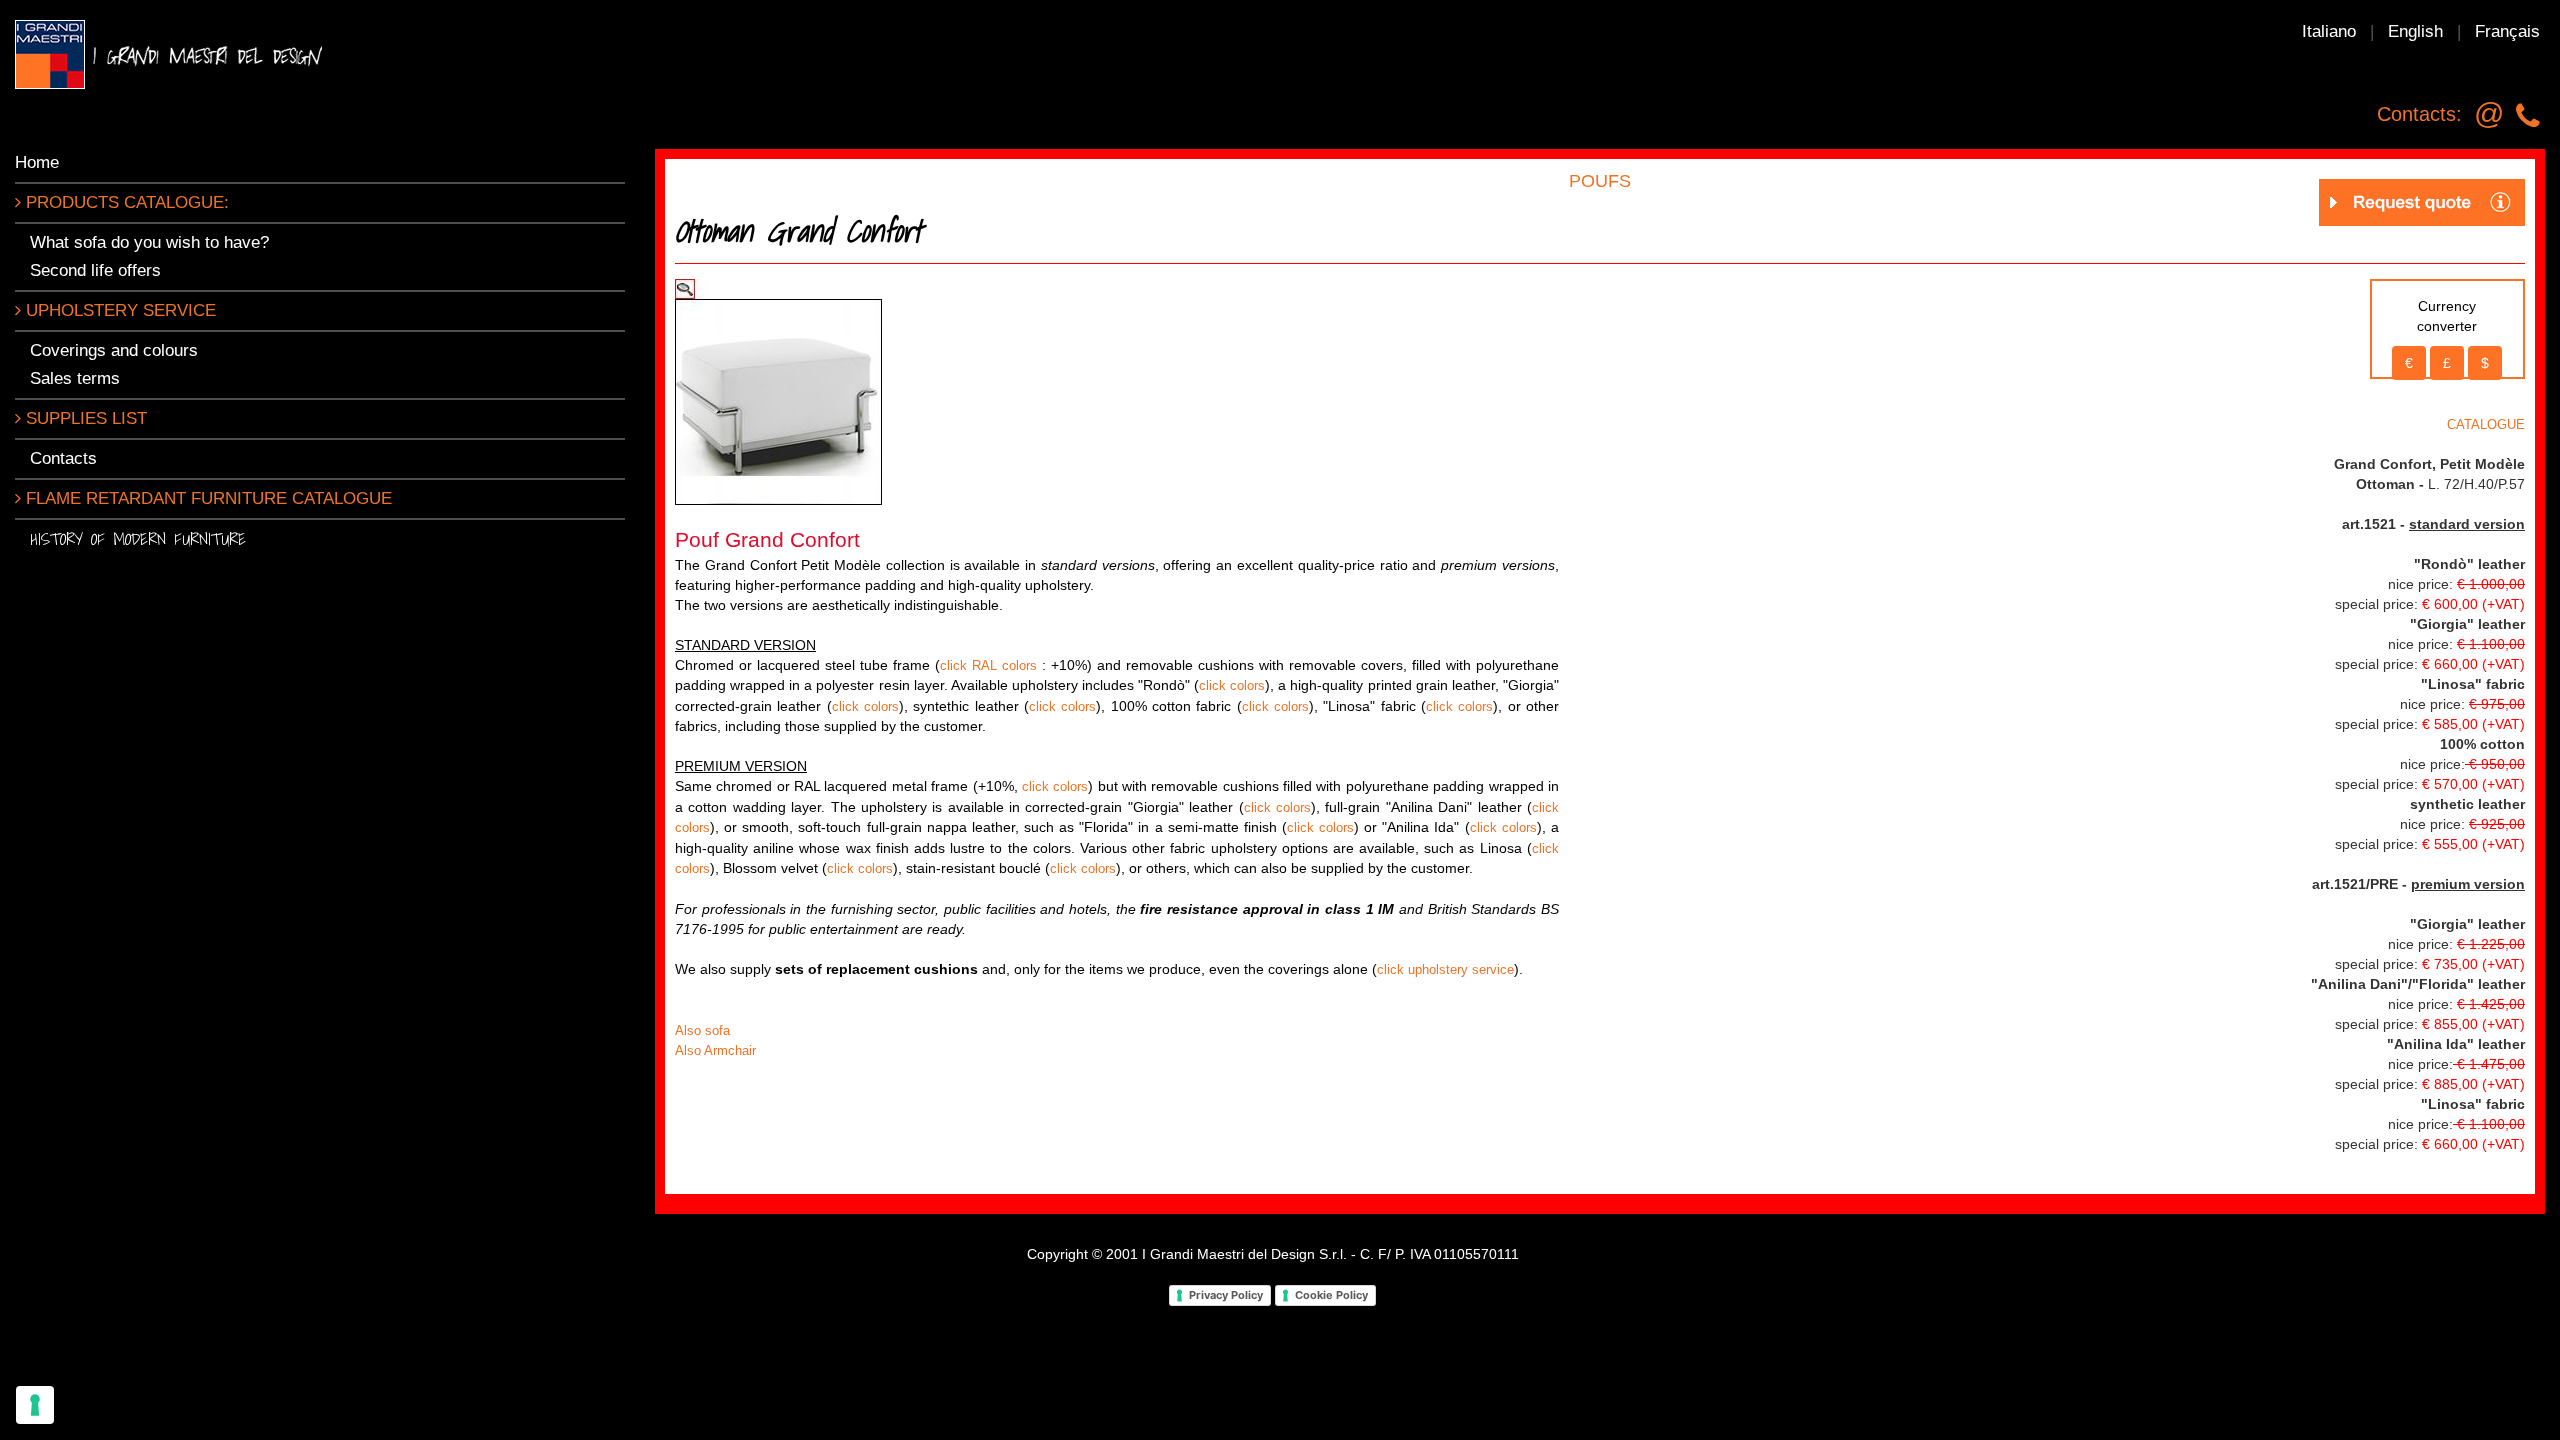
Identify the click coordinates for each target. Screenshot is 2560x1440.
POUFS (1600, 181)
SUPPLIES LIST (84, 418)
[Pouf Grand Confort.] (778, 390)
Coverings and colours (114, 350)
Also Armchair (715, 1050)
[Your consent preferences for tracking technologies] (35, 1405)
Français (2507, 31)
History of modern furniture (138, 538)
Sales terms (75, 378)
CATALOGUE (2486, 424)
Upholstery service (118, 310)
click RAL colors (988, 665)
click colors (1232, 685)
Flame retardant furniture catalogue (206, 498)
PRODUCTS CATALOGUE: (125, 202)
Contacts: (2419, 114)
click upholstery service (1445, 969)
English (2415, 31)
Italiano (2329, 31)
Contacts (63, 458)
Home (37, 162)
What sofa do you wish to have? (149, 242)
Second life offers (95, 270)
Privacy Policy (1226, 1295)
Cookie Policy (1331, 1295)
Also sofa (702, 1030)
